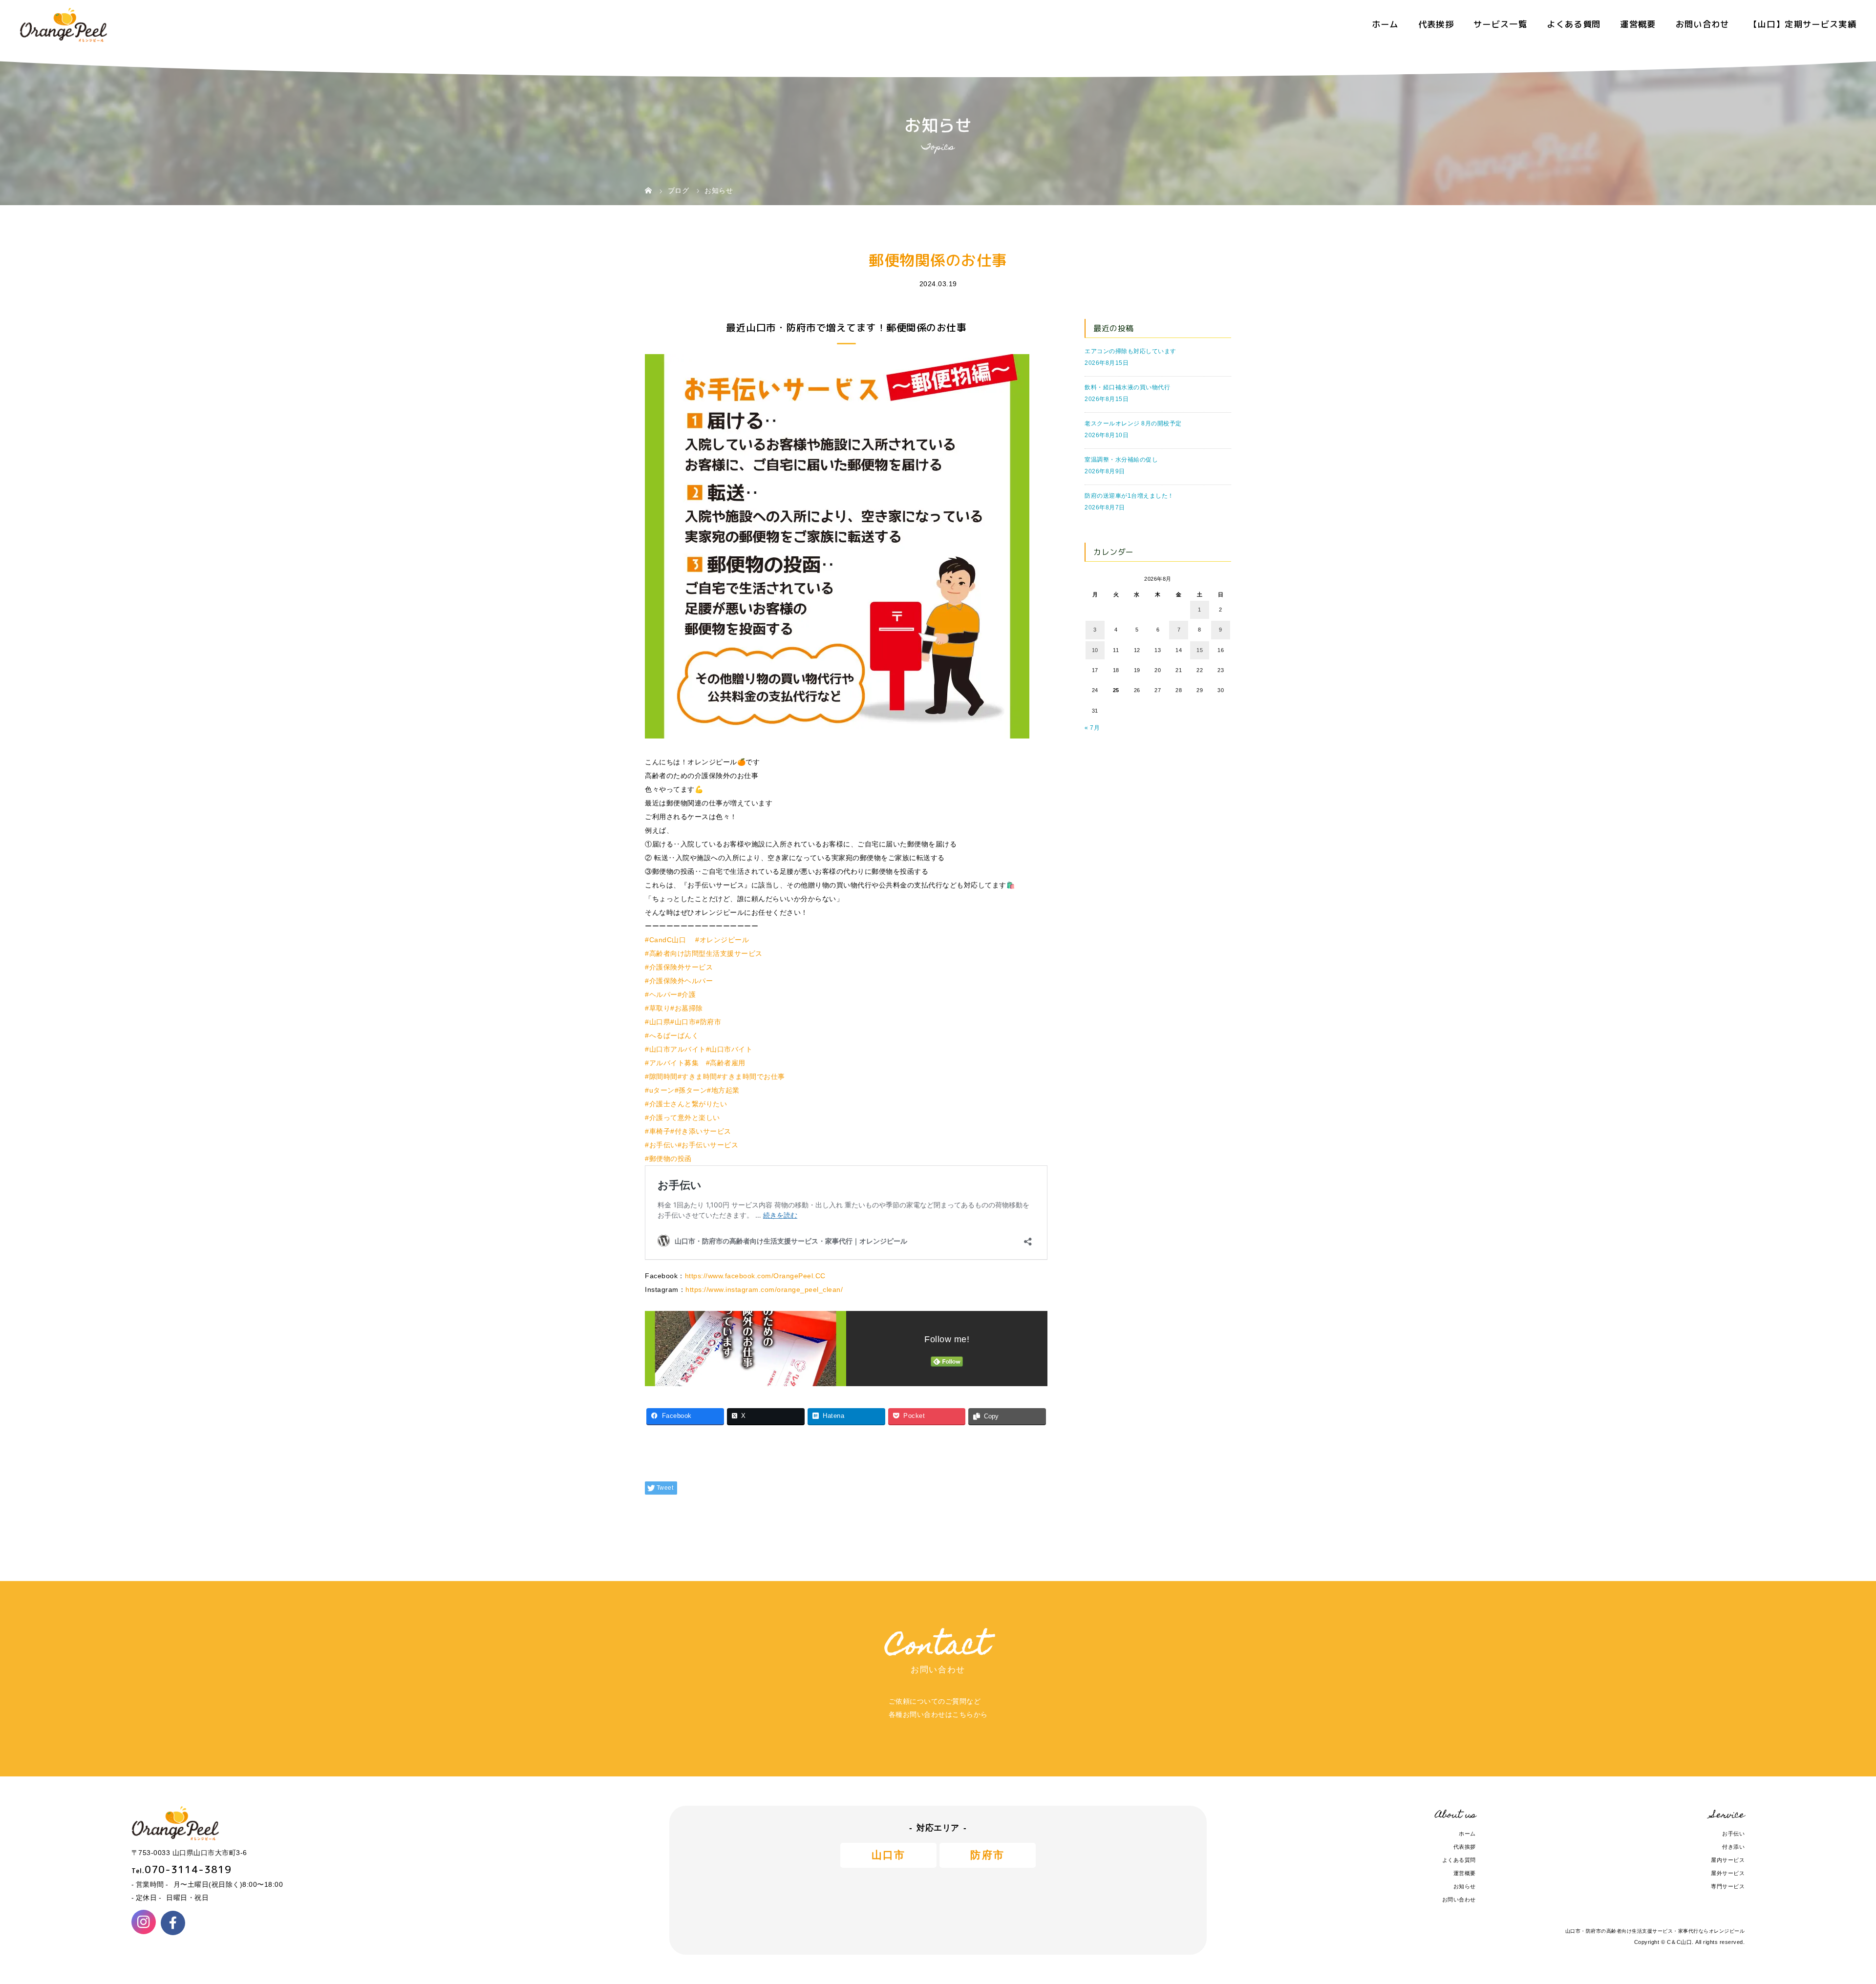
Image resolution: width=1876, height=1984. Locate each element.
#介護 (687, 994)
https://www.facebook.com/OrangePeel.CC (755, 1276)
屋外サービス (1728, 1873)
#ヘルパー (661, 994)
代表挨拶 (1436, 24)
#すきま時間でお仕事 (751, 1076)
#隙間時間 (661, 1076)
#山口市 (683, 1022)
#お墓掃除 (687, 1008)
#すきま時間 (697, 1076)
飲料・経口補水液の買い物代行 (1127, 387)
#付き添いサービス (701, 1131)
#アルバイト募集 (672, 1063)
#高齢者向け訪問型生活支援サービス (704, 953)
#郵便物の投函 (668, 1159)
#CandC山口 (665, 940)
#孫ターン (691, 1090)
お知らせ (1465, 1886)
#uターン (660, 1090)
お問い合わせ (1703, 24)
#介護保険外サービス (679, 967)
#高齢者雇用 (726, 1063)
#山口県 (658, 1022)
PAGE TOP (1829, 1918)
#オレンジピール (722, 940)
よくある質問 (1574, 24)
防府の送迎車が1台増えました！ (1129, 496)
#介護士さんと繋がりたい (686, 1104)
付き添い (1733, 1847)
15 (1200, 650)
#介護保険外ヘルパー (679, 981)
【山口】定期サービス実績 (1803, 24)
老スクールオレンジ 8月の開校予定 (1133, 423)
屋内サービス (1728, 1860)
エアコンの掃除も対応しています (1130, 351)
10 (1095, 650)
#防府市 (708, 1022)
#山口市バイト (729, 1049)
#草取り (658, 1008)
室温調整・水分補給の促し (1121, 460)
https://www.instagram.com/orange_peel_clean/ (764, 1289)
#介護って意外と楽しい (682, 1118)
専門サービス (1728, 1886)
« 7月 (1092, 728)
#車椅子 (658, 1131)
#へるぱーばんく (672, 1035)
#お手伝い (661, 1145)
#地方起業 (723, 1090)
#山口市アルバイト (675, 1049)
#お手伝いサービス (708, 1145)
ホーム (1385, 24)
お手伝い (1733, 1834)
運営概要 (1638, 24)
